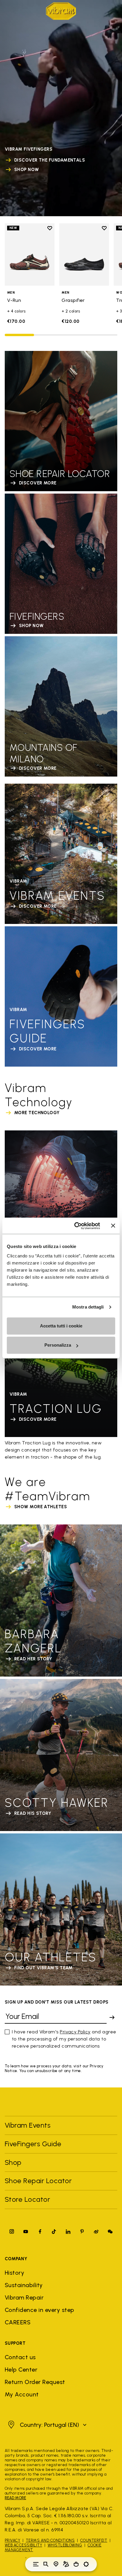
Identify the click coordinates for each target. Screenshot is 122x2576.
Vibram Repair (24, 2297)
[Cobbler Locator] (66, 2564)
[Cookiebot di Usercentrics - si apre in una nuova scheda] (76, 1226)
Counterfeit (94, 2540)
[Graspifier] (84, 254)
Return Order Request (35, 2382)
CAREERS (18, 2322)
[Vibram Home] (61, 11)
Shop (13, 2162)
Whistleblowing (65, 2545)
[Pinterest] (82, 2231)
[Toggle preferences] (86, 2564)
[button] (46, 2425)
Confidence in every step (40, 2310)
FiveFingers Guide (34, 2144)
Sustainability (24, 2285)
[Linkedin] (68, 2231)
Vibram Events (28, 2125)
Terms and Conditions (50, 2540)
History (15, 2273)
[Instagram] (12, 2231)
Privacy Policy (75, 2032)
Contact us (20, 2357)
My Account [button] (22, 2394)
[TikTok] (54, 2231)
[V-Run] (30, 254)
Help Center (21, 2370)
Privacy (12, 2540)
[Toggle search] (46, 2564)
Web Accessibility (23, 2545)
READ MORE (15, 2498)
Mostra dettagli (88, 1307)
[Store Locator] (56, 2564)
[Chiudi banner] (113, 1226)
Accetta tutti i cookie (61, 1326)
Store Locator (27, 2199)
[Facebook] (40, 2231)
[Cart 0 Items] (76, 2564)
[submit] (112, 2017)
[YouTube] (26, 2231)
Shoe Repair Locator (38, 2181)
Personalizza (58, 1345)
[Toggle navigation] (36, 2564)
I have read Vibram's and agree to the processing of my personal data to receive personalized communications (64, 2039)
